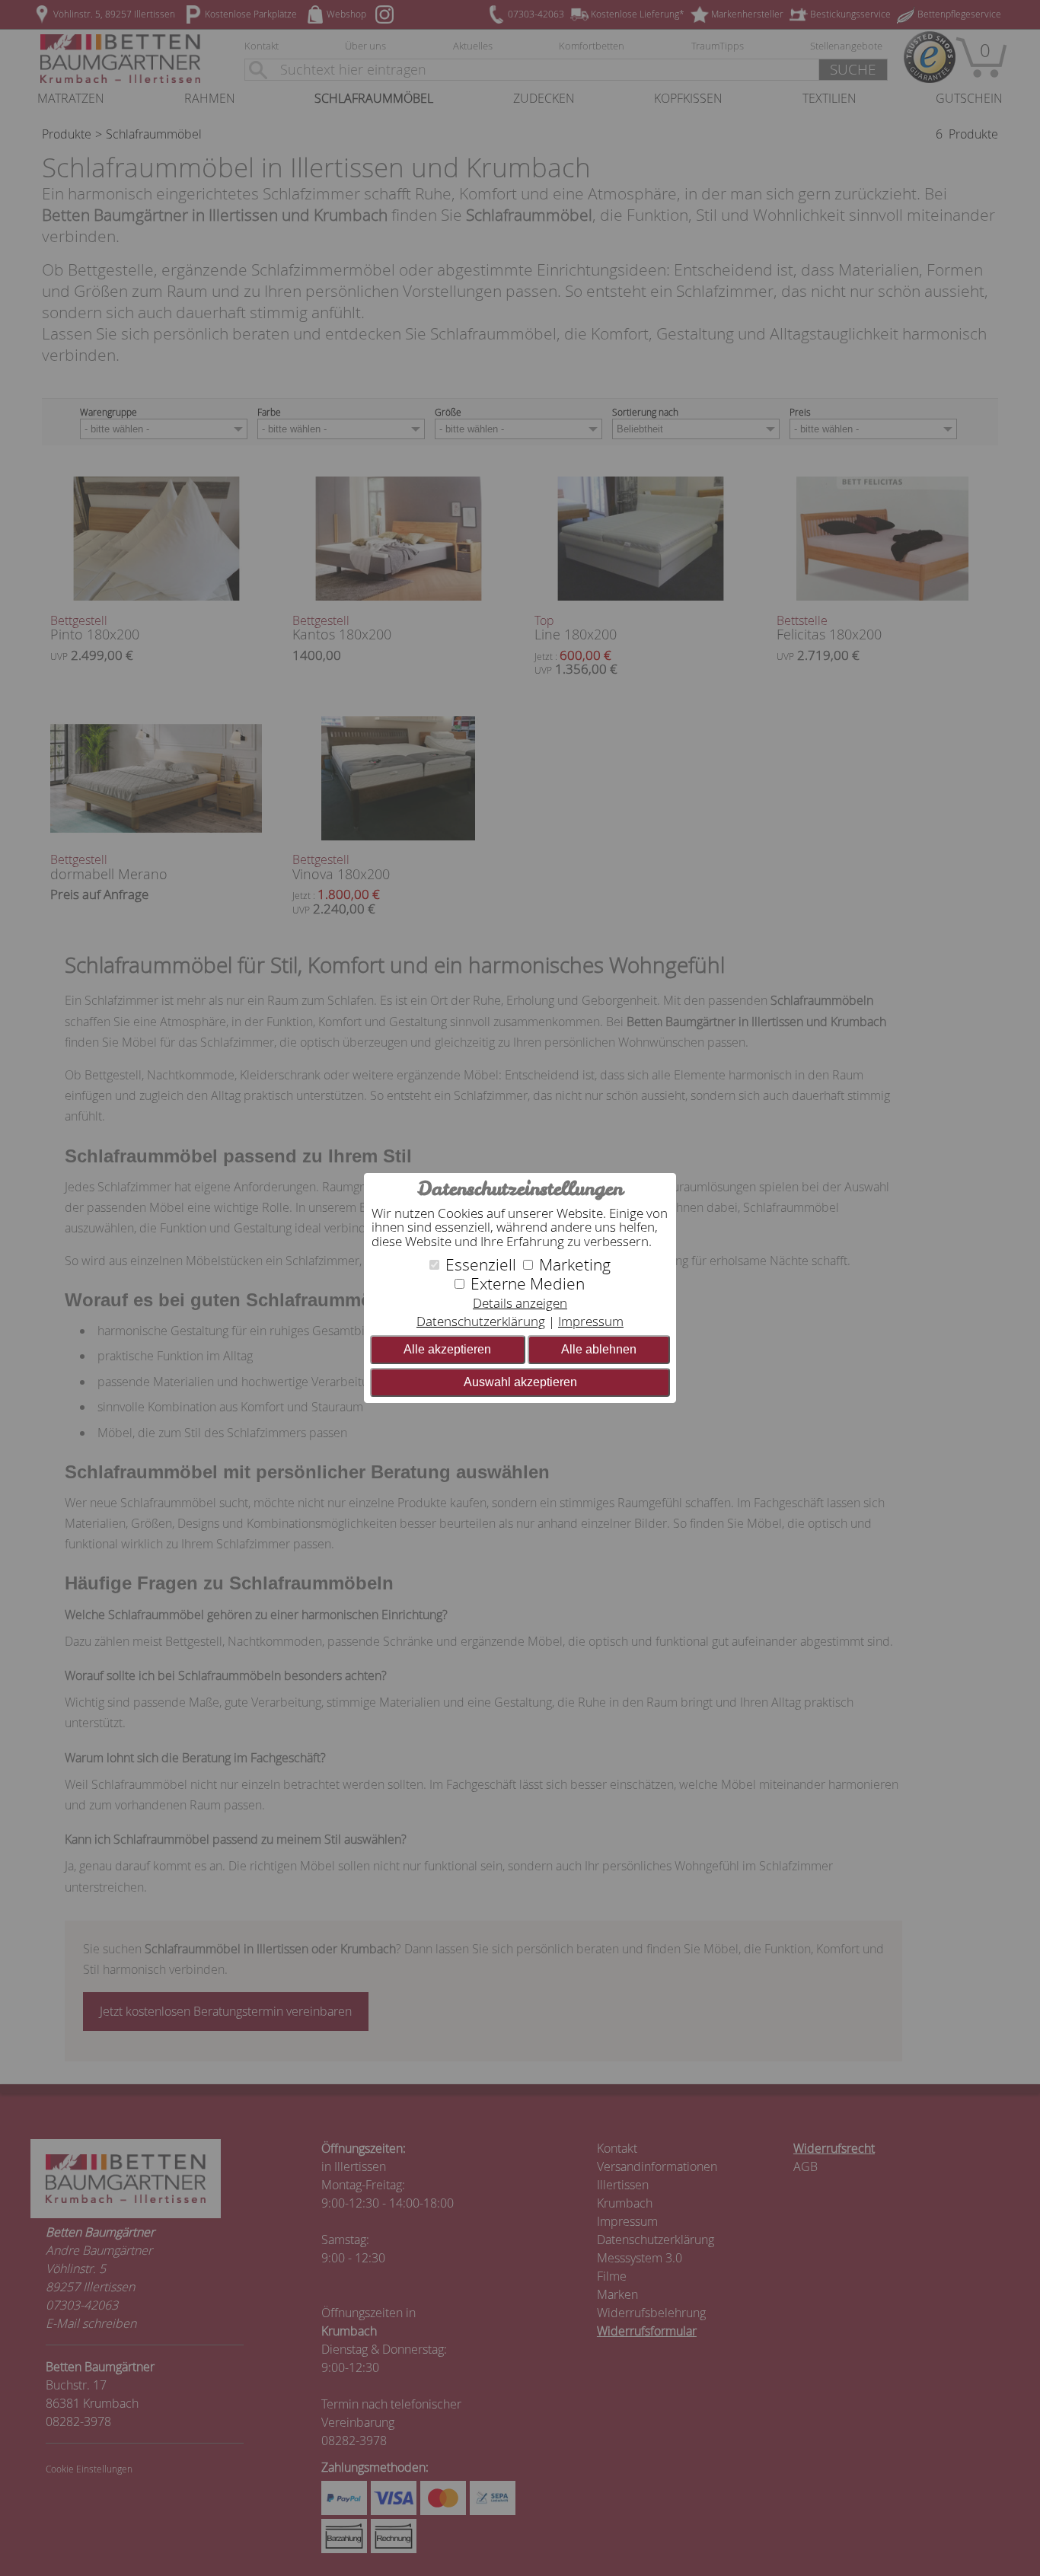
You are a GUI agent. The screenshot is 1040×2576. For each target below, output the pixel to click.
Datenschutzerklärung (481, 1321)
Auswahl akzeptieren (520, 1382)
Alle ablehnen (599, 1349)
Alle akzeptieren (447, 1349)
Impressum (591, 1321)
